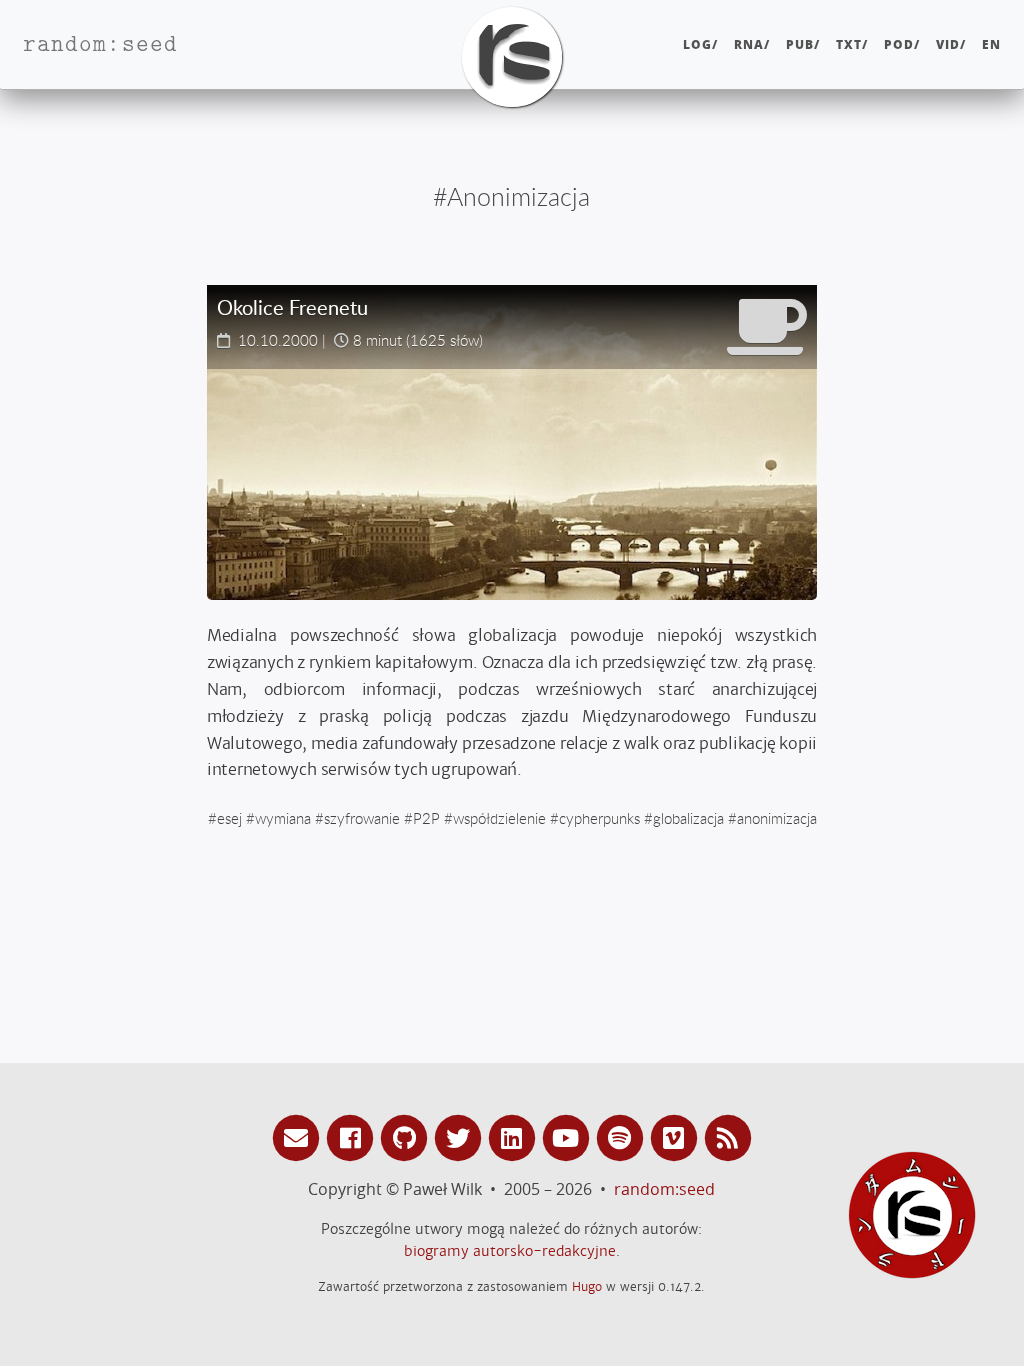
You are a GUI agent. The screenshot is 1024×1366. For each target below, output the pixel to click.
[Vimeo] (677, 1136)
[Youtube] (569, 1136)
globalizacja (688, 818)
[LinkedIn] (515, 1136)
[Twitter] (461, 1136)
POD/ (902, 44)
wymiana (283, 818)
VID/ (951, 44)
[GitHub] (407, 1136)
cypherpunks (599, 818)
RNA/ (752, 44)
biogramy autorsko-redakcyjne (510, 1251)
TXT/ (852, 44)
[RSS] (728, 1136)
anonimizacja (777, 818)
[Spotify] (623, 1136)
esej (229, 818)
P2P (426, 818)
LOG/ (700, 44)
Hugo (587, 1286)
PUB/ (803, 44)
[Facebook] (353, 1136)
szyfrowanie (362, 818)
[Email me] (299, 1136)
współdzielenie (499, 818)
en (991, 44)
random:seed (664, 1189)
